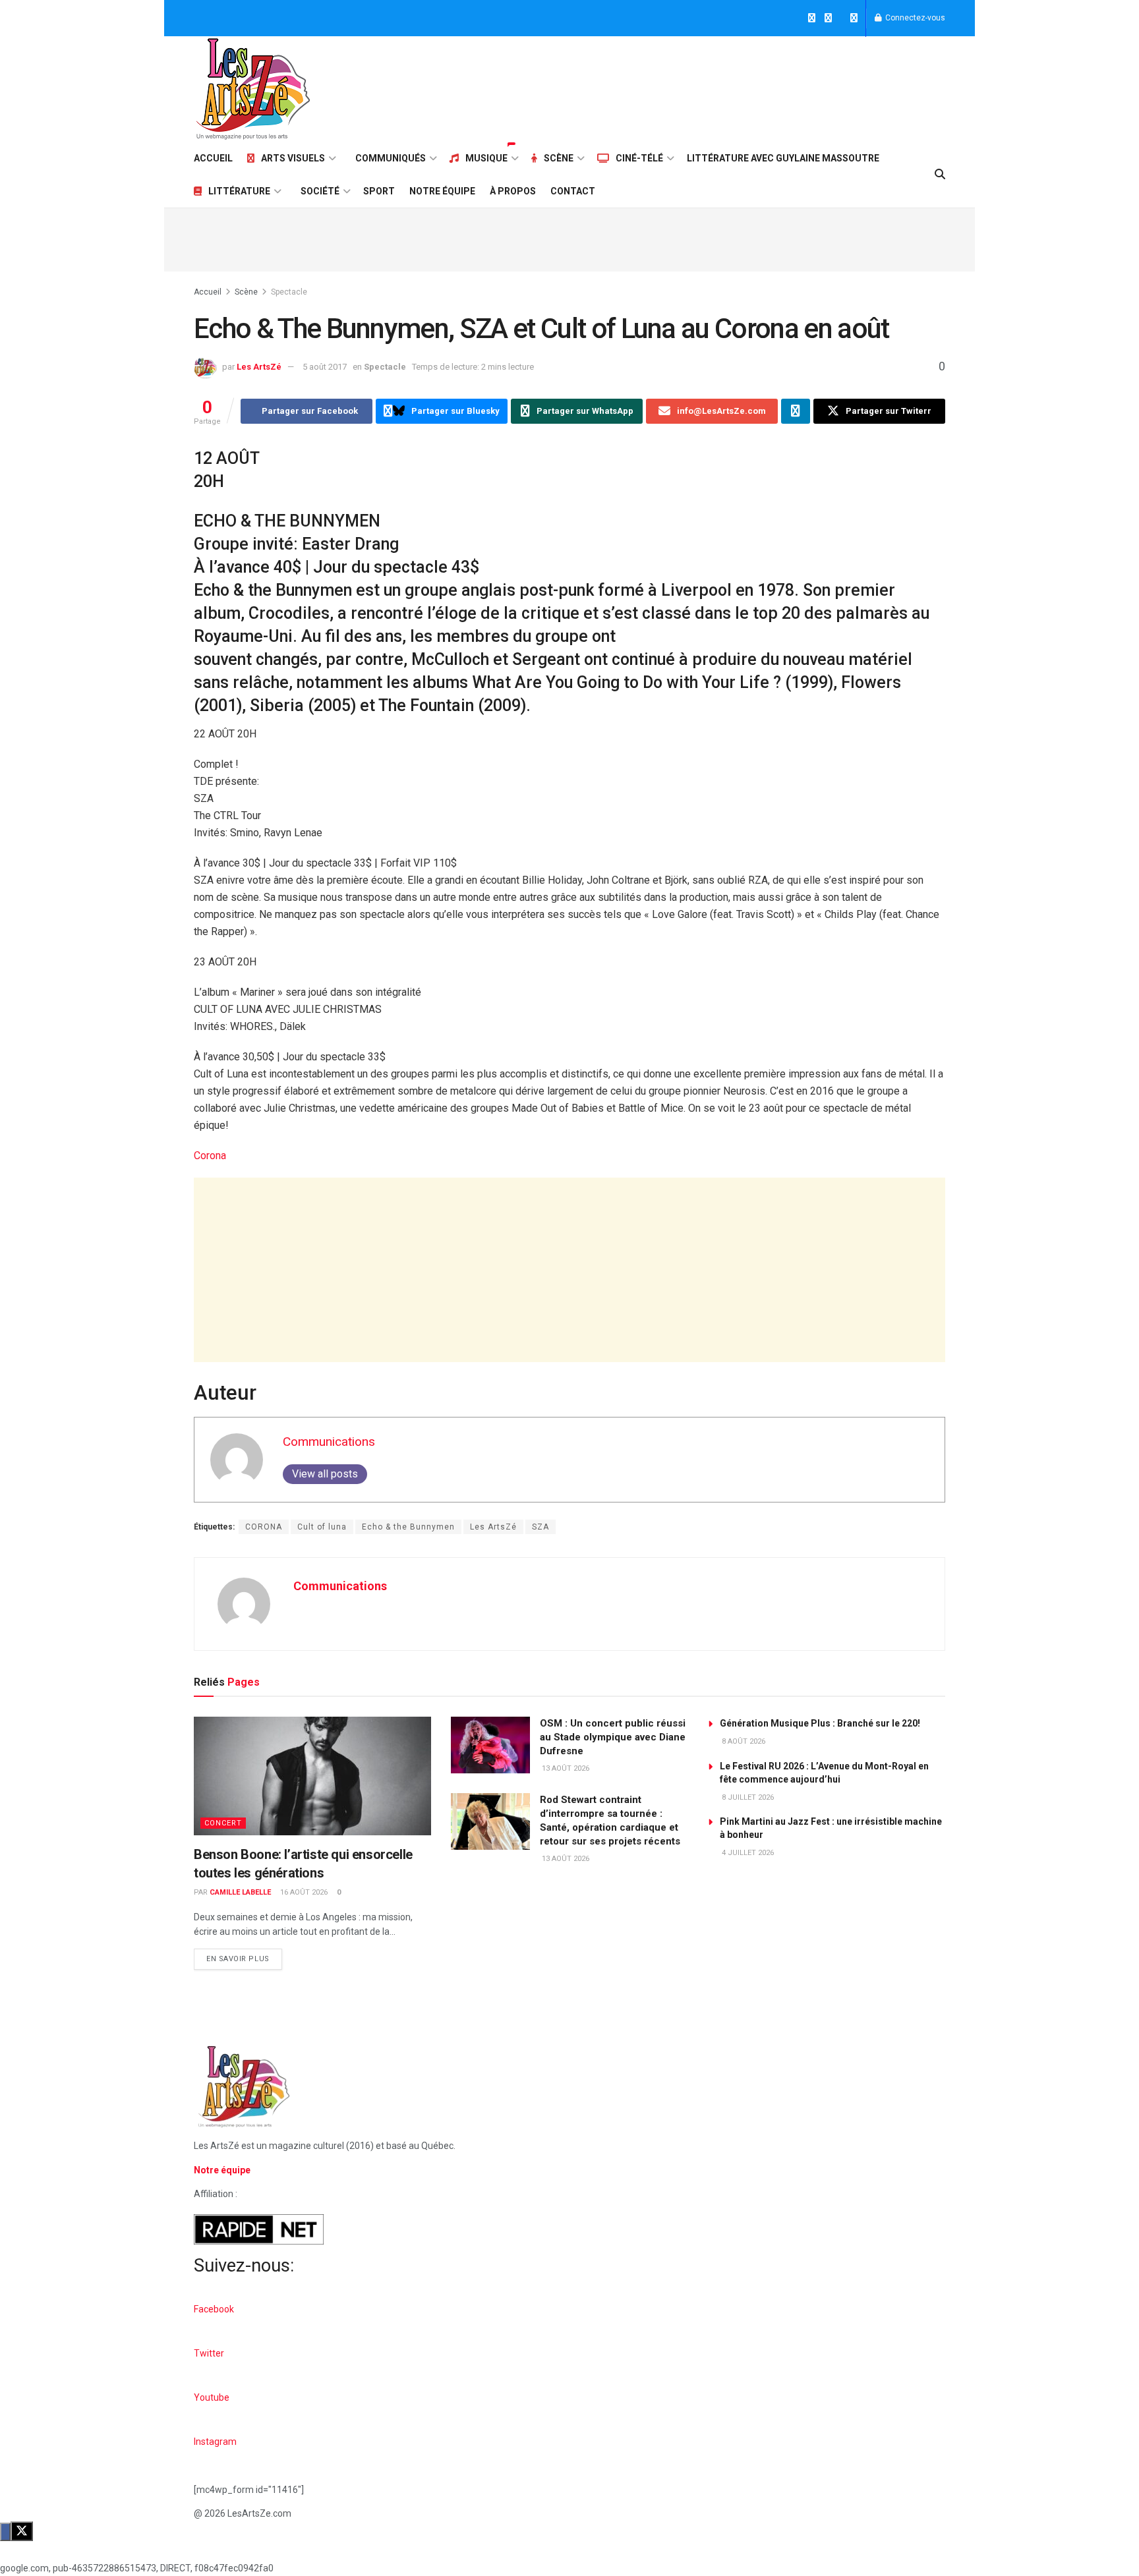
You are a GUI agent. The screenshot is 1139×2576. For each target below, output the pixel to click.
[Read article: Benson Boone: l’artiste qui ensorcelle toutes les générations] (312, 1776)
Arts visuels (293, 158)
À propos (513, 191)
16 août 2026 (303, 1892)
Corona (210, 1156)
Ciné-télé (639, 158)
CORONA (264, 1527)
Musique (486, 158)
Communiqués (391, 158)
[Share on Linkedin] (796, 411)
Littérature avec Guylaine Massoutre (783, 158)
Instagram (215, 2442)
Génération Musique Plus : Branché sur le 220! (820, 1723)
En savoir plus (244, 1956)
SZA (540, 1527)
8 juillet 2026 (747, 1797)
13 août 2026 (565, 1768)
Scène (559, 158)
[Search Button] (940, 175)
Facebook (214, 2309)
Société (320, 191)
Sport (379, 191)
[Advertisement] (705, 87)
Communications (329, 1442)
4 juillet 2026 (747, 1853)
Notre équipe (442, 191)
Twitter (209, 2353)
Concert (223, 1823)
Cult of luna (322, 1527)
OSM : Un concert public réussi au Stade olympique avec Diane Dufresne (613, 1737)
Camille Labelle (240, 1892)
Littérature (239, 191)
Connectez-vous (914, 18)
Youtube (212, 2397)
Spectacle (289, 292)
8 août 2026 (743, 1741)
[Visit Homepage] (253, 89)
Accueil (213, 158)
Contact (573, 191)
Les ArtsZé (259, 367)
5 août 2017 (325, 367)
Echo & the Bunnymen (408, 1527)
